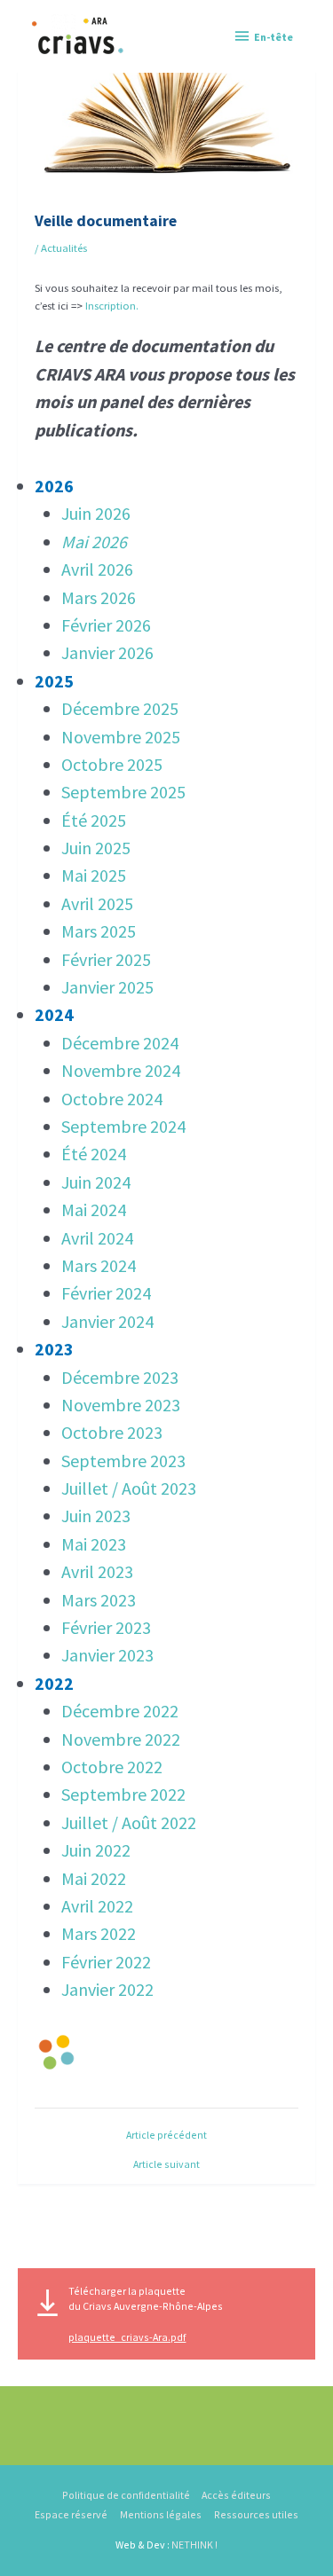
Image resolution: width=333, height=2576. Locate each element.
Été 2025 (94, 820)
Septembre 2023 (123, 1461)
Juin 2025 (96, 848)
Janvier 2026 (107, 652)
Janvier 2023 (107, 1655)
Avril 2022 (97, 1906)
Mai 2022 (94, 1878)
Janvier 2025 (107, 987)
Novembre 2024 (121, 1070)
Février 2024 (106, 1293)
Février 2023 (106, 1627)
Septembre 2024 (123, 1126)
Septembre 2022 (123, 1794)
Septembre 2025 (123, 792)
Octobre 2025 (112, 764)
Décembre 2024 (120, 1043)
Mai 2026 (94, 542)
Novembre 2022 (121, 1739)
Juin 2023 (96, 1516)
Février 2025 (106, 959)
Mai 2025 (94, 875)
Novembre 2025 (121, 737)
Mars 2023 (99, 1600)
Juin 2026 (96, 513)
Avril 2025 (97, 903)
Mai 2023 (94, 1544)
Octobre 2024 (112, 1099)
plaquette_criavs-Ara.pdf (127, 2337)
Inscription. (112, 305)
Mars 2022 (99, 1933)
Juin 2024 (96, 1182)
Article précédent (166, 2135)
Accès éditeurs (236, 2495)
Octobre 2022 (112, 1767)
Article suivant (166, 2164)
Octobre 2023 (112, 1432)
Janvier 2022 (107, 1989)
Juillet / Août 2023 (129, 1488)
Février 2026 (106, 625)
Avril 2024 (97, 1238)
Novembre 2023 (121, 1405)
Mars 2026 (99, 597)
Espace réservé (71, 2514)
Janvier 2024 (107, 1321)
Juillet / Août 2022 (129, 1822)
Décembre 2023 (120, 1377)
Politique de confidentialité (126, 2495)
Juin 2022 (96, 1850)
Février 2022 (106, 1962)
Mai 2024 (94, 1209)
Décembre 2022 (120, 1711)
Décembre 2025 (120, 708)
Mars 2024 (99, 1265)
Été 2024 (94, 1154)
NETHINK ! (194, 2545)
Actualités (64, 247)
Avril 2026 (97, 569)
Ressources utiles (256, 2514)
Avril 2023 (97, 1571)
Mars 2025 (99, 931)
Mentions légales (161, 2514)
